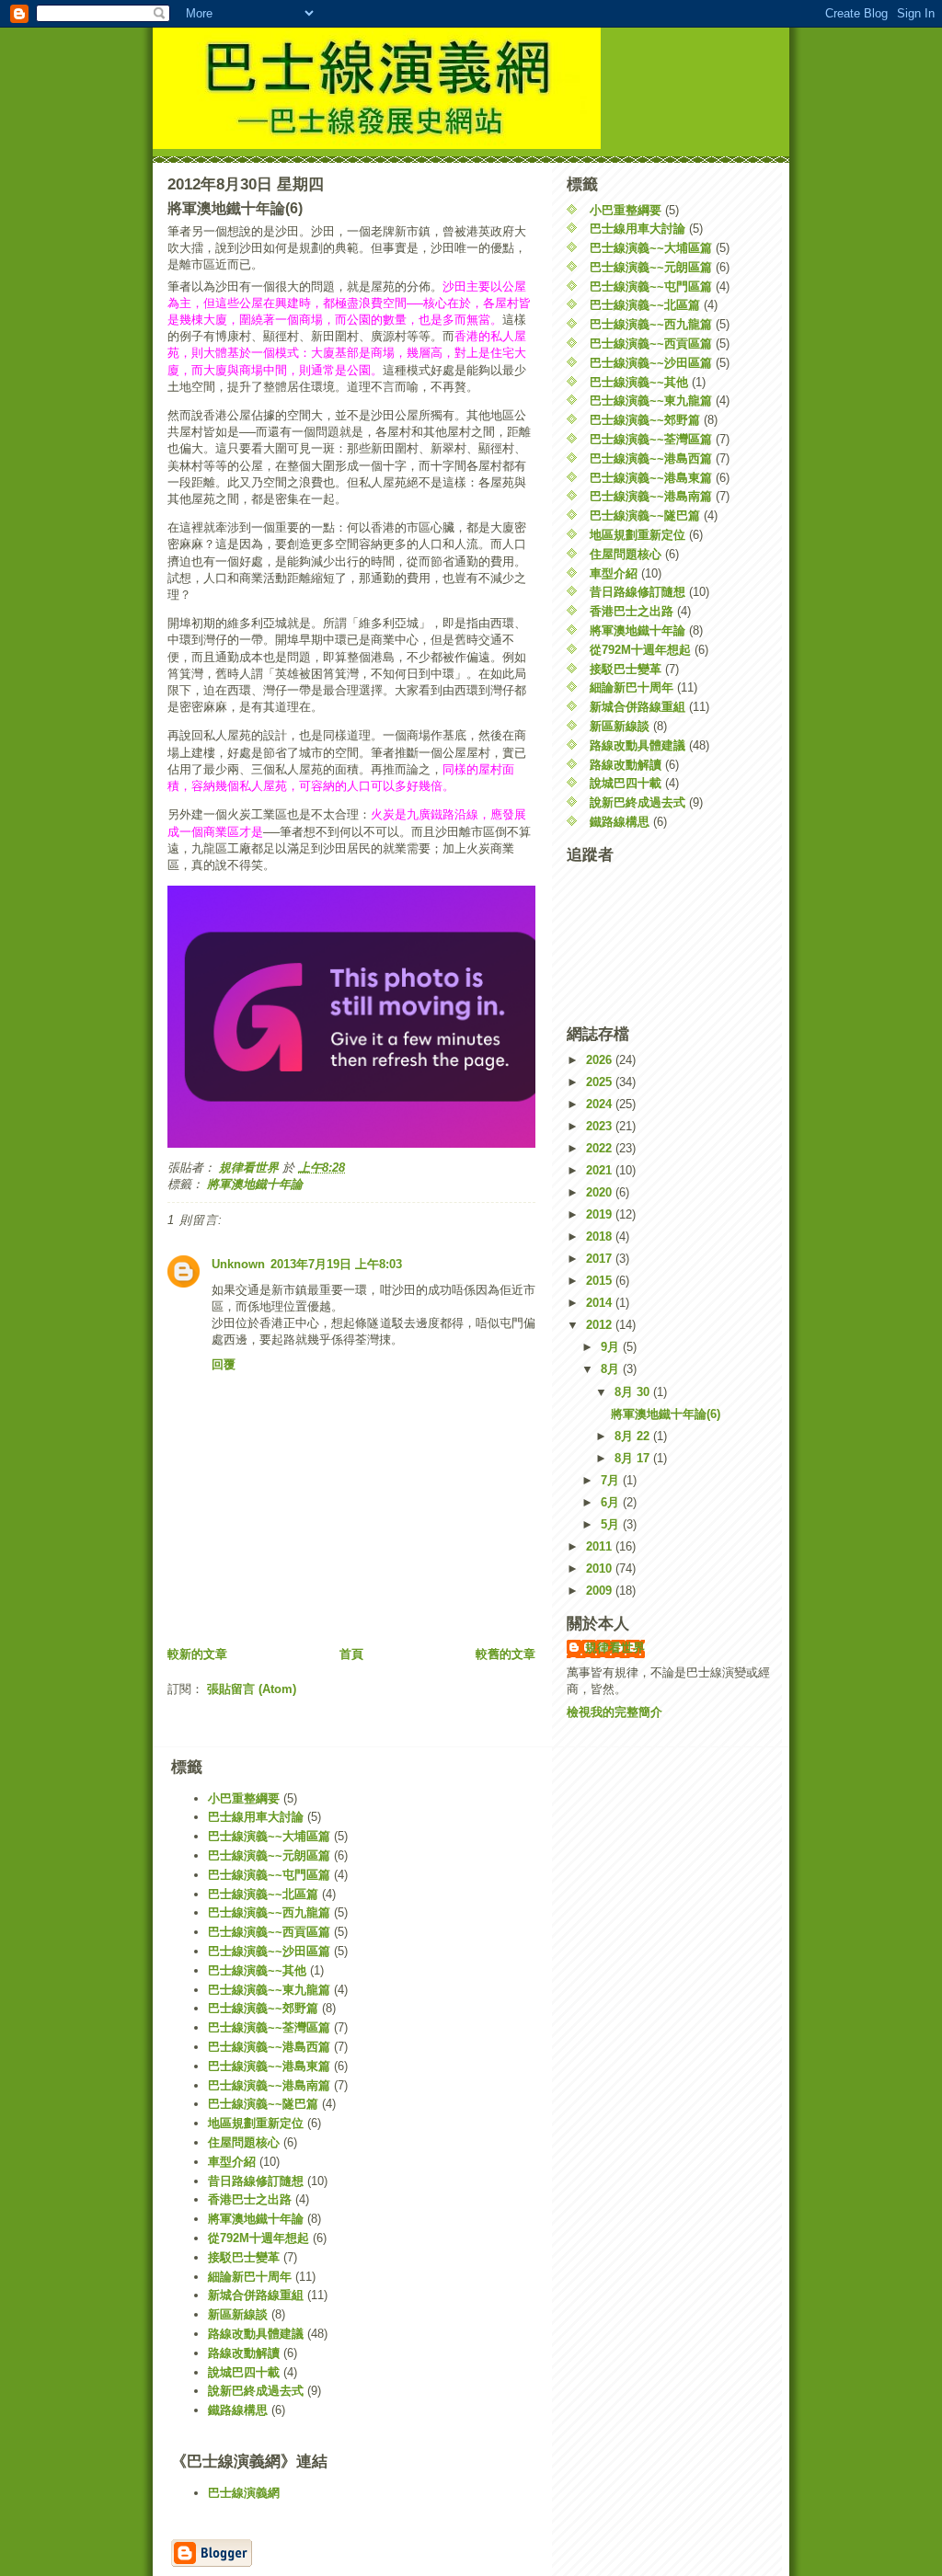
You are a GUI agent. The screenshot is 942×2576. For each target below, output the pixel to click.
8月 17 (634, 1458)
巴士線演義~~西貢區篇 (651, 343)
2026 (601, 1060)
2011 (601, 1546)
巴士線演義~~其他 (639, 382)
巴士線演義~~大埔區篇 (651, 248)
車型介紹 (614, 573)
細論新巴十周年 (632, 687)
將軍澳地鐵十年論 (255, 1184)
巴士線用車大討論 (638, 229)
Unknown (238, 1264)
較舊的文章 (505, 1654)
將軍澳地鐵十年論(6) (666, 1414)
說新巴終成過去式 (638, 802)
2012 (601, 1325)
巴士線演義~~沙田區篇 (651, 363)
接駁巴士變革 (626, 669)
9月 (612, 1347)
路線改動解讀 (626, 765)
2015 (601, 1281)
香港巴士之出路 (632, 611)
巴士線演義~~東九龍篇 (651, 401)
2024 (601, 1104)
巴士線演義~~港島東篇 (651, 478)
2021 (601, 1170)
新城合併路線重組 (638, 707)
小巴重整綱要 (626, 210)
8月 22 (634, 1436)
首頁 (351, 1654)
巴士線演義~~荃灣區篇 (651, 439)
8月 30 (634, 1392)
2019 (601, 1214)
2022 (601, 1148)
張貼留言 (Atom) (252, 1689)
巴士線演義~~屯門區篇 (651, 286)
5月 (612, 1524)
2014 (601, 1303)
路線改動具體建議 (638, 745)
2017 (601, 1259)
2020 (601, 1192)
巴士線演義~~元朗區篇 (651, 267)
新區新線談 (620, 726)
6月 (612, 1502)
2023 (601, 1126)
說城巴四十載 (626, 783)
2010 (601, 1568)
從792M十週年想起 (640, 650)
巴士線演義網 (244, 2493)
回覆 (224, 1364)
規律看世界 (615, 1648)
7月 (612, 1480)
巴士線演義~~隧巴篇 (645, 515)
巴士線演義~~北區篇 (645, 305)
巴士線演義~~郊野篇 (645, 420)
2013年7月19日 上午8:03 (336, 1264)
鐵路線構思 (620, 822)
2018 (601, 1236)
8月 (612, 1369)
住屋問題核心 (626, 554)
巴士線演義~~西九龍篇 (651, 324)
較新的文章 (197, 1654)
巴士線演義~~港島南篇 (651, 496)
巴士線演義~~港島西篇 (651, 458)
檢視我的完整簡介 (615, 1712)
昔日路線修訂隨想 (638, 592)
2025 (601, 1082)
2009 (601, 1591)
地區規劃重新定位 (638, 535)
